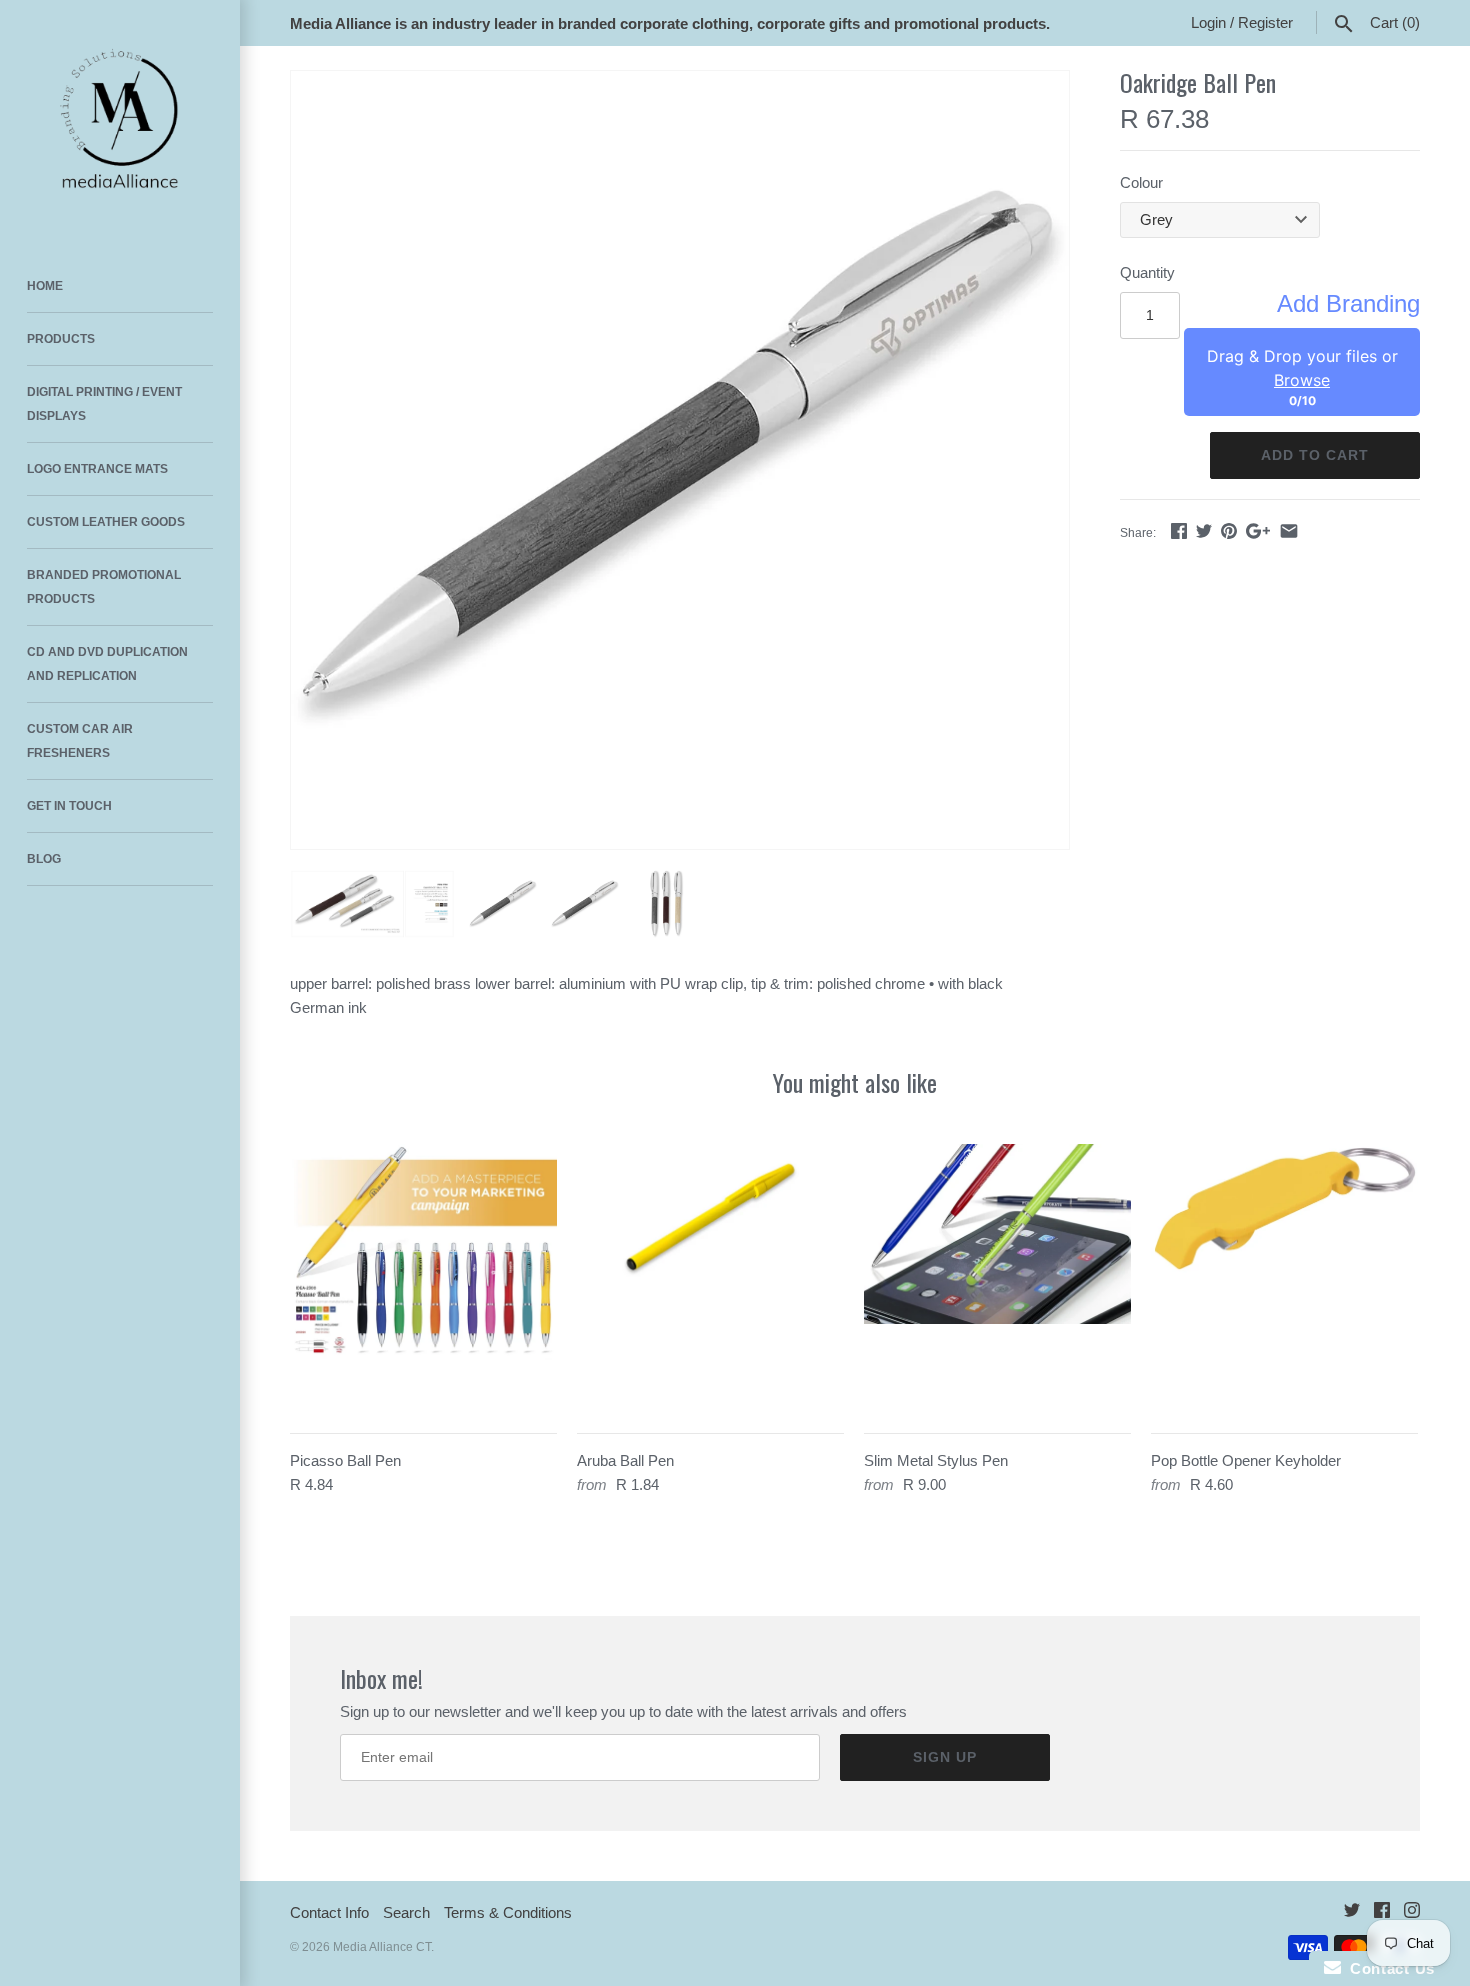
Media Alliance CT (382, 1947)
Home (45, 286)
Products (61, 339)
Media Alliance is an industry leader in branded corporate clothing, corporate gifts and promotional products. (670, 23)
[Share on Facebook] (1179, 530)
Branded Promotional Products (104, 587)
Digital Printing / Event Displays (104, 404)
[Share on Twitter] (1204, 530)
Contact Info (329, 1912)
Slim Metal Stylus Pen (936, 1460)
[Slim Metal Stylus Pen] (997, 1277)
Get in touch (69, 806)
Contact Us (1388, 1968)
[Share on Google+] (1258, 530)
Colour (1141, 182)
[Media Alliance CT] (120, 120)
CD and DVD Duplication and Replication (107, 664)
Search (406, 1912)
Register (1265, 22)
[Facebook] (1382, 1913)
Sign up (945, 1757)
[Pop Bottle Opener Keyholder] (1284, 1277)
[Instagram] (1412, 1913)
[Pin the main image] (1229, 530)
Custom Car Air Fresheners (80, 741)
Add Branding (1348, 304)
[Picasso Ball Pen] (423, 1277)
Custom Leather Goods (106, 522)
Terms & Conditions (508, 1912)
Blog (44, 859)
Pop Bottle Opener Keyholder (1246, 1460)
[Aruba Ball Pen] (710, 1277)
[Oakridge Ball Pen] (680, 460)
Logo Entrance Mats (97, 469)
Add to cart (1315, 455)
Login (1208, 22)
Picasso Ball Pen (345, 1460)
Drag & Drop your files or (1302, 368)
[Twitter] (1352, 1913)
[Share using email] (1289, 530)
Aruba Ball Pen (625, 1460)
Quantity (1147, 272)
